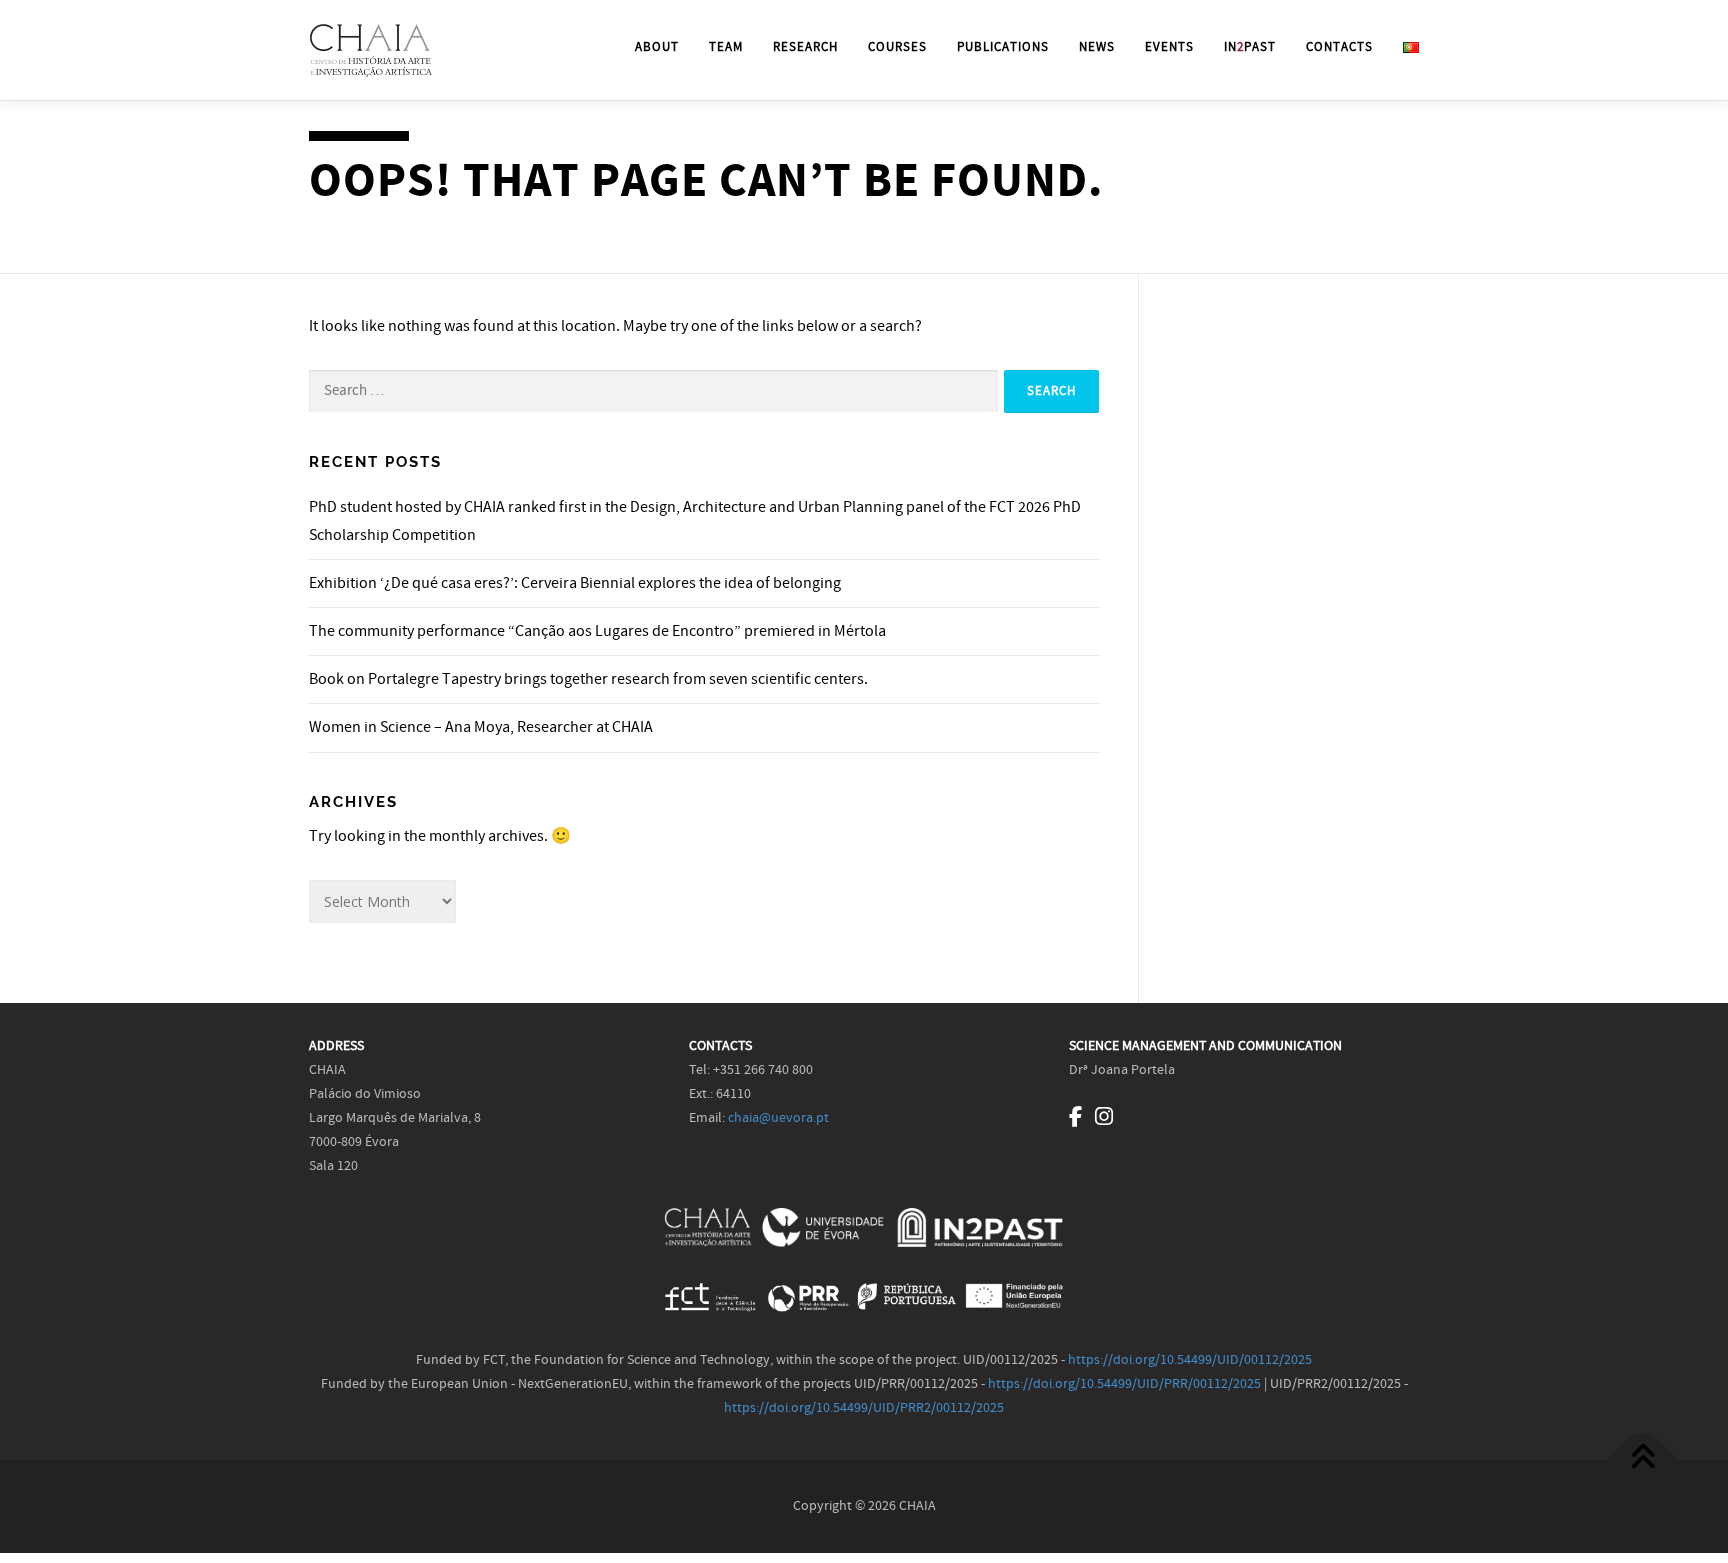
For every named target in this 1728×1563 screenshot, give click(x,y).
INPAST (1250, 47)
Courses (897, 47)
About (657, 47)
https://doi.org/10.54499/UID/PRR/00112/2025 (1124, 1384)
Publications (1003, 47)
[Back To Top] (1643, 1459)
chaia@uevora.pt (778, 1118)
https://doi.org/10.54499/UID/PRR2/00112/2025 (864, 1408)
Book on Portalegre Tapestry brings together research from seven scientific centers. (588, 679)
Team (726, 47)
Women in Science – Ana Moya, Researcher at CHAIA (481, 727)
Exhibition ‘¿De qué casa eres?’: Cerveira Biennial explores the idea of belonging (575, 583)
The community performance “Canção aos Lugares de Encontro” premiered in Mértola (597, 631)
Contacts (1339, 47)
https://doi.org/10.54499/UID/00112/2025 (1190, 1360)
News (1097, 47)
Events (1169, 47)
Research (805, 47)
